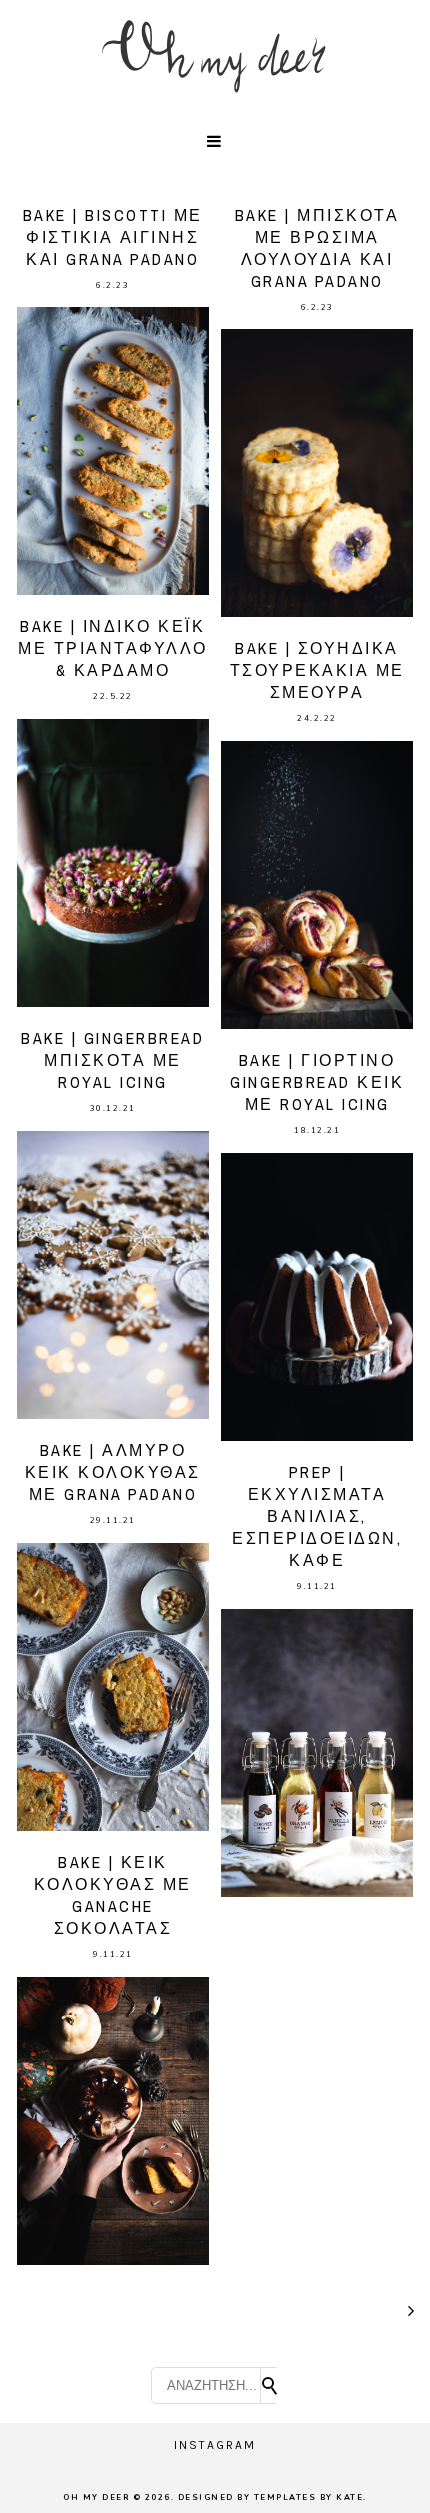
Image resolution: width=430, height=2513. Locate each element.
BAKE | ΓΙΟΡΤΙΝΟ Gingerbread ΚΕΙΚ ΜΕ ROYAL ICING (317, 1082)
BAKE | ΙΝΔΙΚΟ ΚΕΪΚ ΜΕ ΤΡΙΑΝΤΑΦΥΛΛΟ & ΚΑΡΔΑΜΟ (113, 648)
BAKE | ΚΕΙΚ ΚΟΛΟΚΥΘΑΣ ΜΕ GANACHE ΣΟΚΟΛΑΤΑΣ (113, 1895)
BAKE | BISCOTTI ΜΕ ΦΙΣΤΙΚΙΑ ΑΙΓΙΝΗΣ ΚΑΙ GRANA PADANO (113, 237)
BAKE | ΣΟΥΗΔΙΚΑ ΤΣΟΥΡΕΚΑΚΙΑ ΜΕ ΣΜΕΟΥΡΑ (317, 670)
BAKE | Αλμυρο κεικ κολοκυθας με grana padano (113, 1472)
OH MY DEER (96, 2497)
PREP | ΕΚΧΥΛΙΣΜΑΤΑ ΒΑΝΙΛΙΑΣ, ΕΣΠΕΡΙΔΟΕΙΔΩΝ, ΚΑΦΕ (317, 1516)
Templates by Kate (309, 2497)
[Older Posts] (412, 2311)
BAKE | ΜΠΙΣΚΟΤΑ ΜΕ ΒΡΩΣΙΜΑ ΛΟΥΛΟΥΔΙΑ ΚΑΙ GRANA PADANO (317, 248)
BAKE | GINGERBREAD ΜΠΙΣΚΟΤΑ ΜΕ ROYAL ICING (112, 1060)
